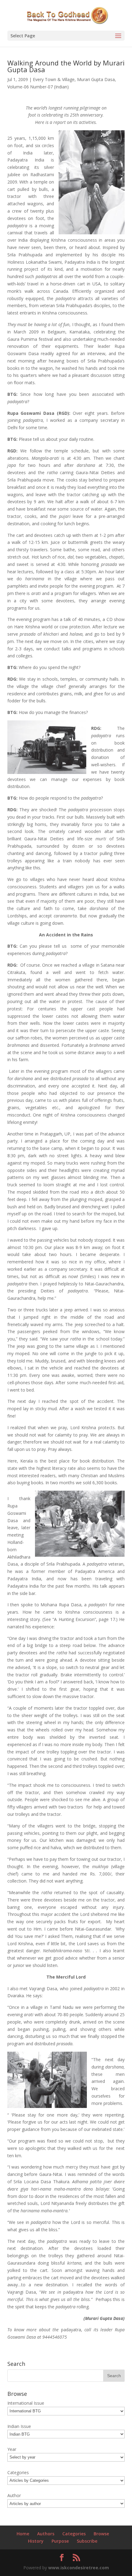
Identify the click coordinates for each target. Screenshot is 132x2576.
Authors (46, 2534)
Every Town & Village (54, 79)
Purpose (60, 2541)
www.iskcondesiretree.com (79, 2568)
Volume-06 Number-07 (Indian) (38, 87)
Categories (74, 2534)
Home (23, 2534)
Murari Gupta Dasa (96, 79)
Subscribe (87, 2541)
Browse (101, 2534)
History (36, 2541)
